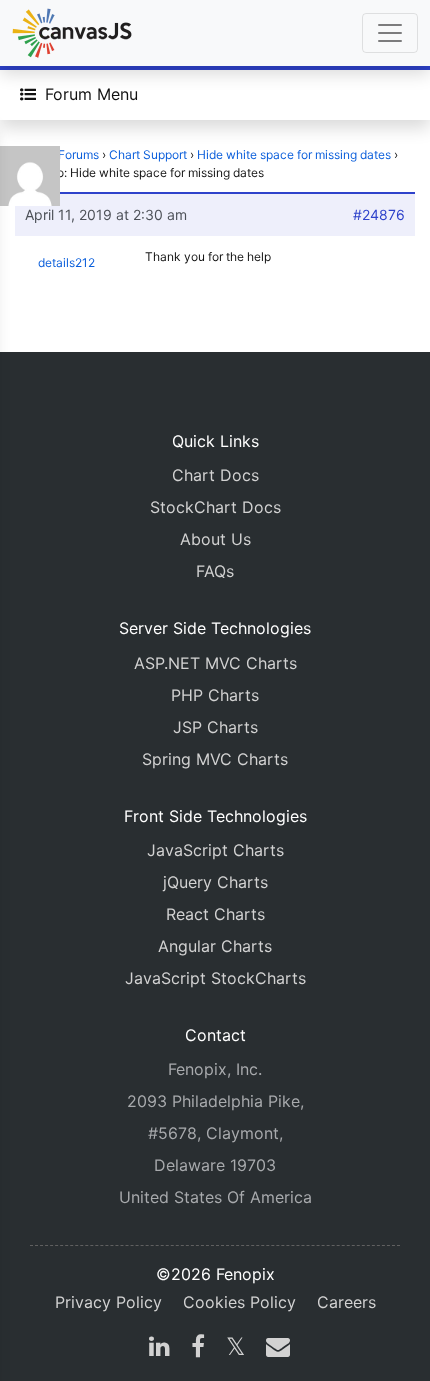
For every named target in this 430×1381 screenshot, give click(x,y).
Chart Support (148, 154)
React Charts (215, 914)
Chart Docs (215, 475)
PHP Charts (215, 695)
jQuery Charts (215, 882)
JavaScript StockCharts (215, 978)
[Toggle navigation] (390, 33)
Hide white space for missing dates (294, 154)
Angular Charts (215, 946)
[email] (274, 1349)
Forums (78, 154)
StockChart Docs (215, 507)
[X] (235, 1349)
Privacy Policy (108, 1302)
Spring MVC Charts (215, 759)
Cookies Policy (239, 1302)
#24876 (379, 214)
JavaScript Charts (215, 850)
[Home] (72, 33)
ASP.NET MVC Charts (215, 663)
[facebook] (198, 1349)
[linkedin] (159, 1349)
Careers (346, 1302)
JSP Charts (215, 727)
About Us (215, 539)
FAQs (215, 571)
